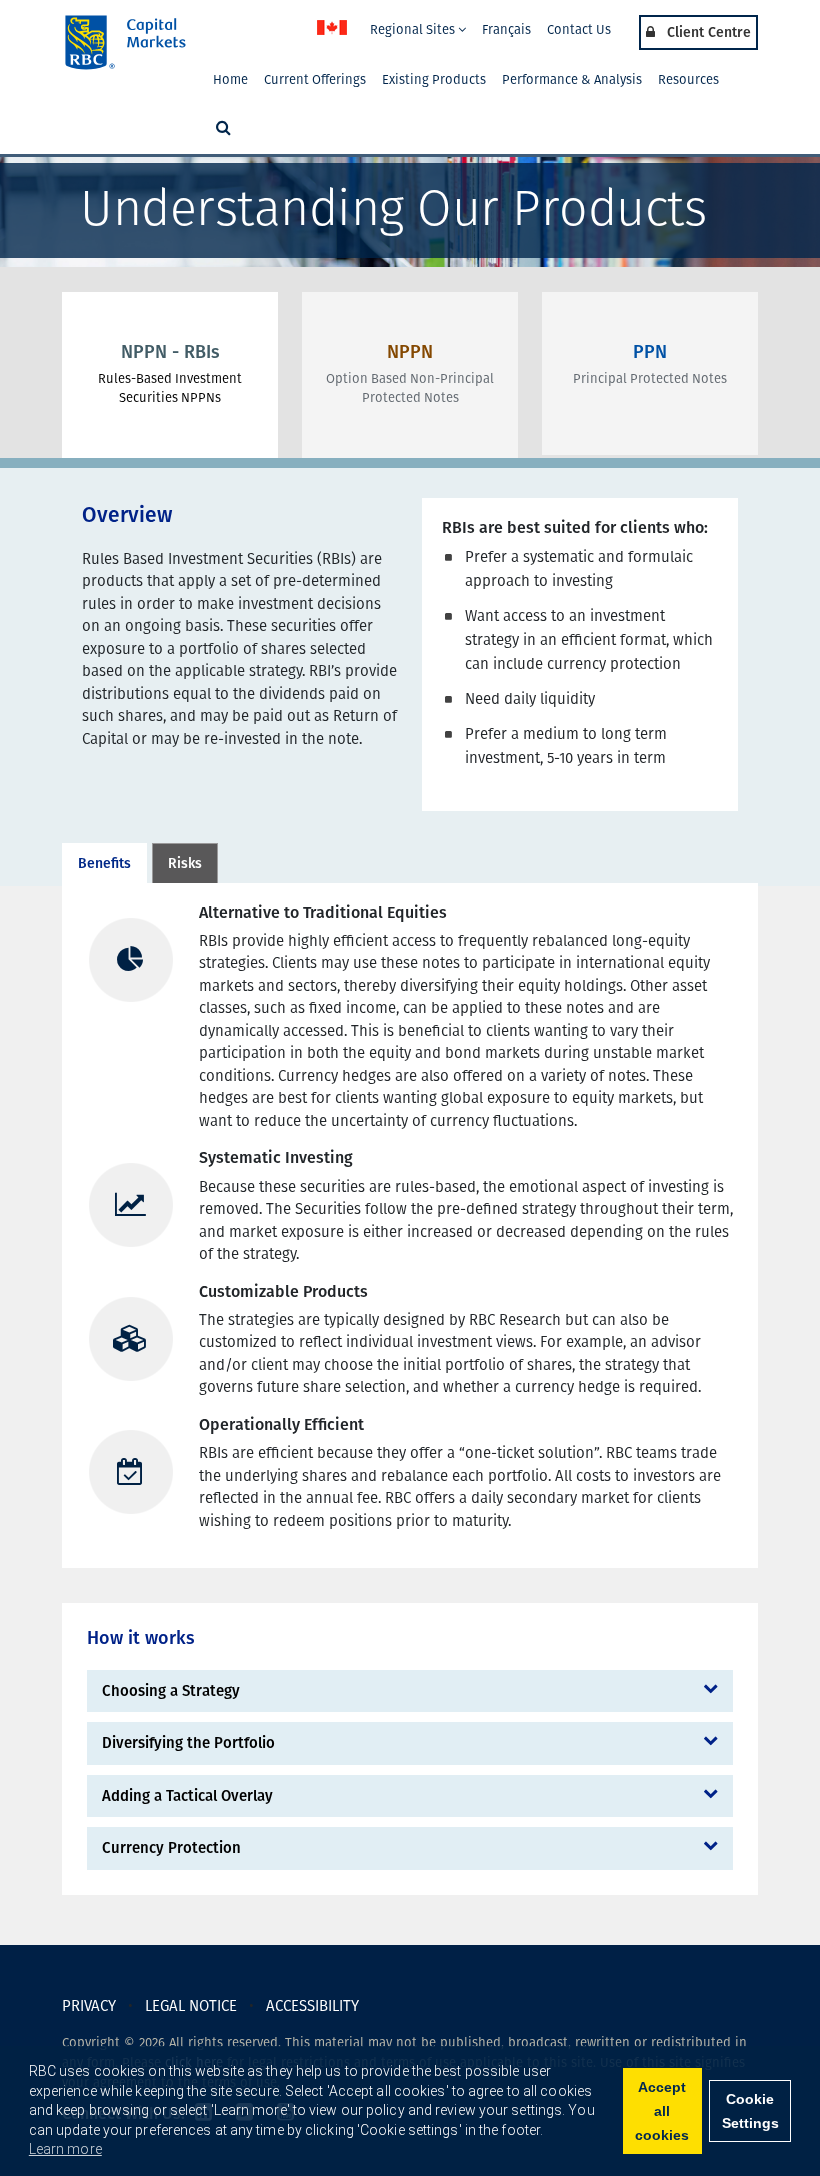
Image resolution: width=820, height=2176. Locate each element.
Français (506, 29)
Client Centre (707, 32)
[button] (221, 129)
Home (230, 79)
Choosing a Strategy (171, 1691)
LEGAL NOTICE (191, 2006)
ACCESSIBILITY (312, 2006)
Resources (688, 79)
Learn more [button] (65, 2149)
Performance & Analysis (572, 79)
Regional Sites (414, 29)
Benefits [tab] (104, 863)
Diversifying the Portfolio (188, 1743)
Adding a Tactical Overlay (187, 1796)
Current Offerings (315, 79)
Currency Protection (171, 1848)
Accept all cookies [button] (662, 2111)
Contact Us (579, 29)
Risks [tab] (185, 863)
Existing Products (434, 79)
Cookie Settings (750, 2111)
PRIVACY (89, 2006)
